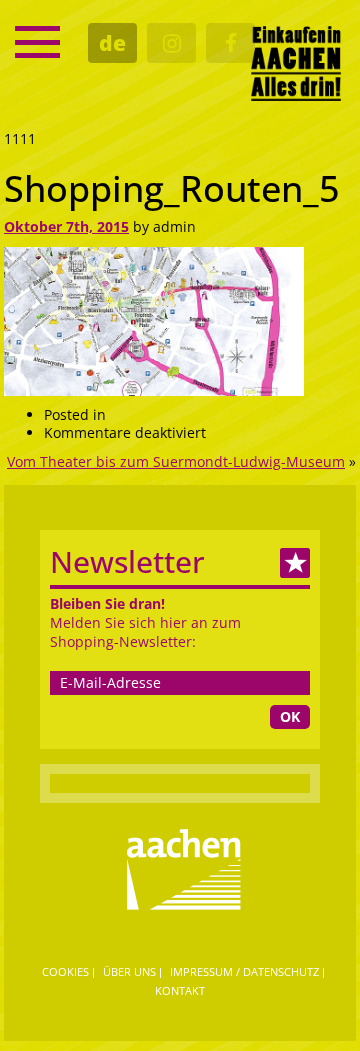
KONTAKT (180, 990)
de (112, 43)
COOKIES (65, 971)
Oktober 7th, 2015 (66, 226)
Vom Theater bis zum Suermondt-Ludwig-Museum (176, 461)
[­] (37, 42)
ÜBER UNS (129, 971)
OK (290, 716)
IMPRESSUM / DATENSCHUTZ (244, 971)
